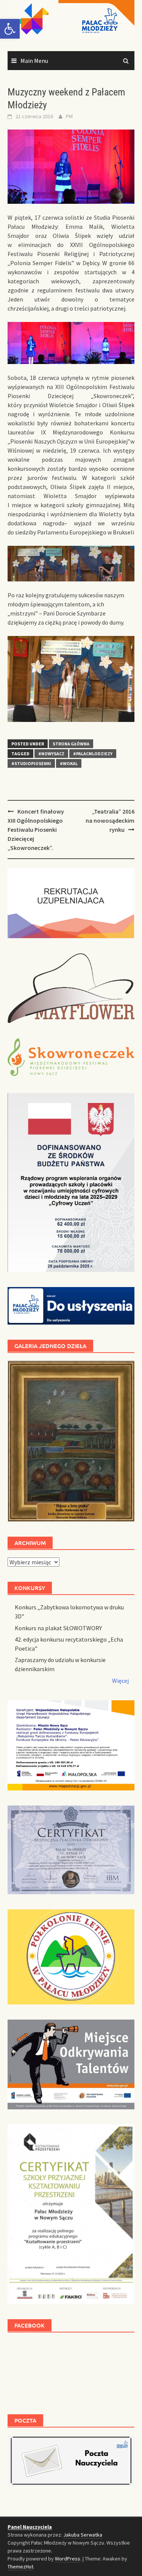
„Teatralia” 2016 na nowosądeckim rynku (110, 820)
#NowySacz (51, 754)
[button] (10, 29)
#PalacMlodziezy (93, 754)
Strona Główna (71, 744)
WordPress (68, 2559)
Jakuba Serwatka (83, 2535)
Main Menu (34, 61)
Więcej (120, 1681)
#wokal (69, 763)
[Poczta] (71, 2460)
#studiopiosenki (31, 763)
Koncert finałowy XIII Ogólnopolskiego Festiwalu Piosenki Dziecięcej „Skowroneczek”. (36, 830)
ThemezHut (20, 2567)
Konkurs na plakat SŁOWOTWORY (58, 1628)
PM (69, 116)
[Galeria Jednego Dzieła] (71, 1441)
